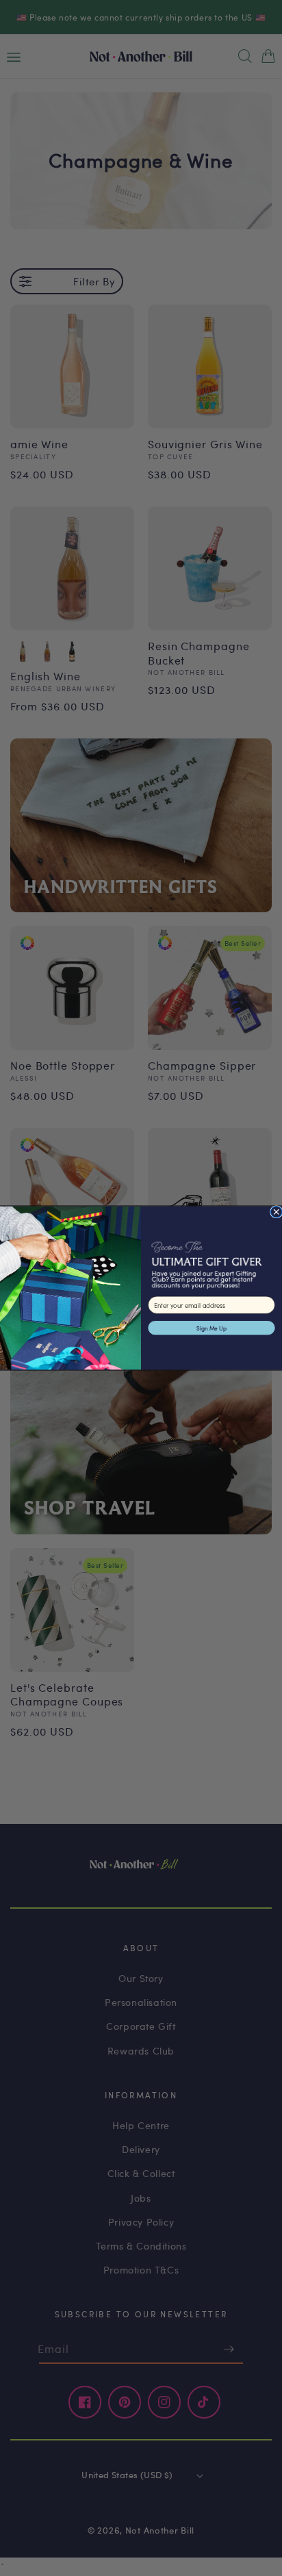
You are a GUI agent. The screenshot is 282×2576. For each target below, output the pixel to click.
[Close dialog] (277, 1211)
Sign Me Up (211, 1328)
